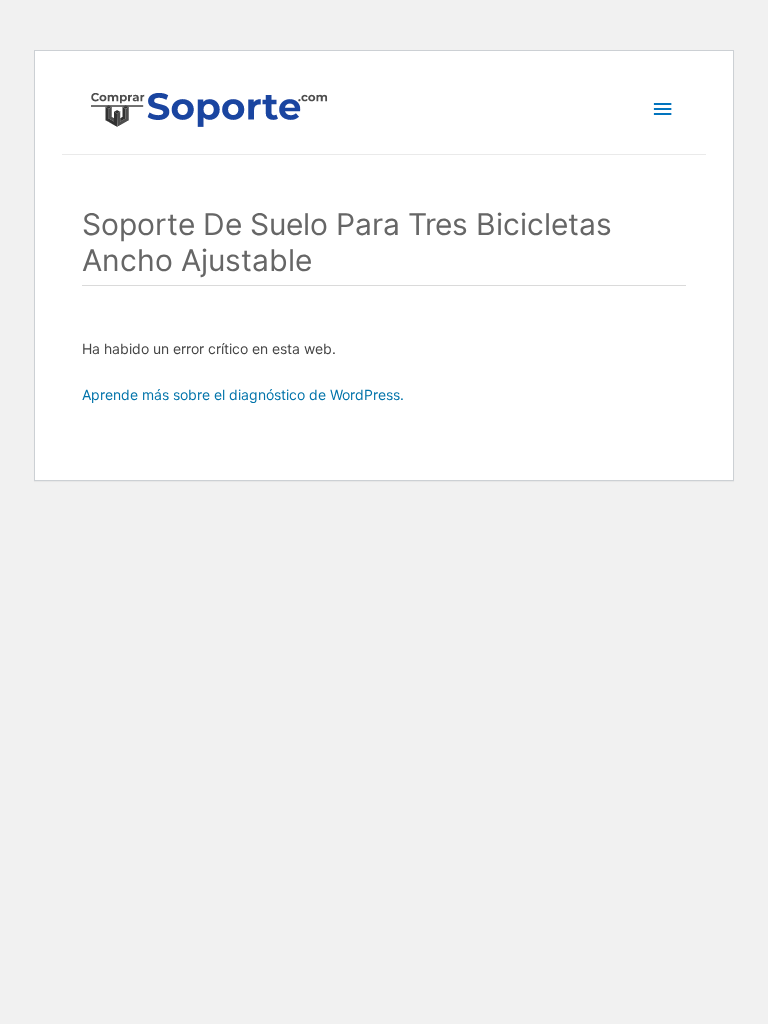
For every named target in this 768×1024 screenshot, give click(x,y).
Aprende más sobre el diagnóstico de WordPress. (243, 394)
